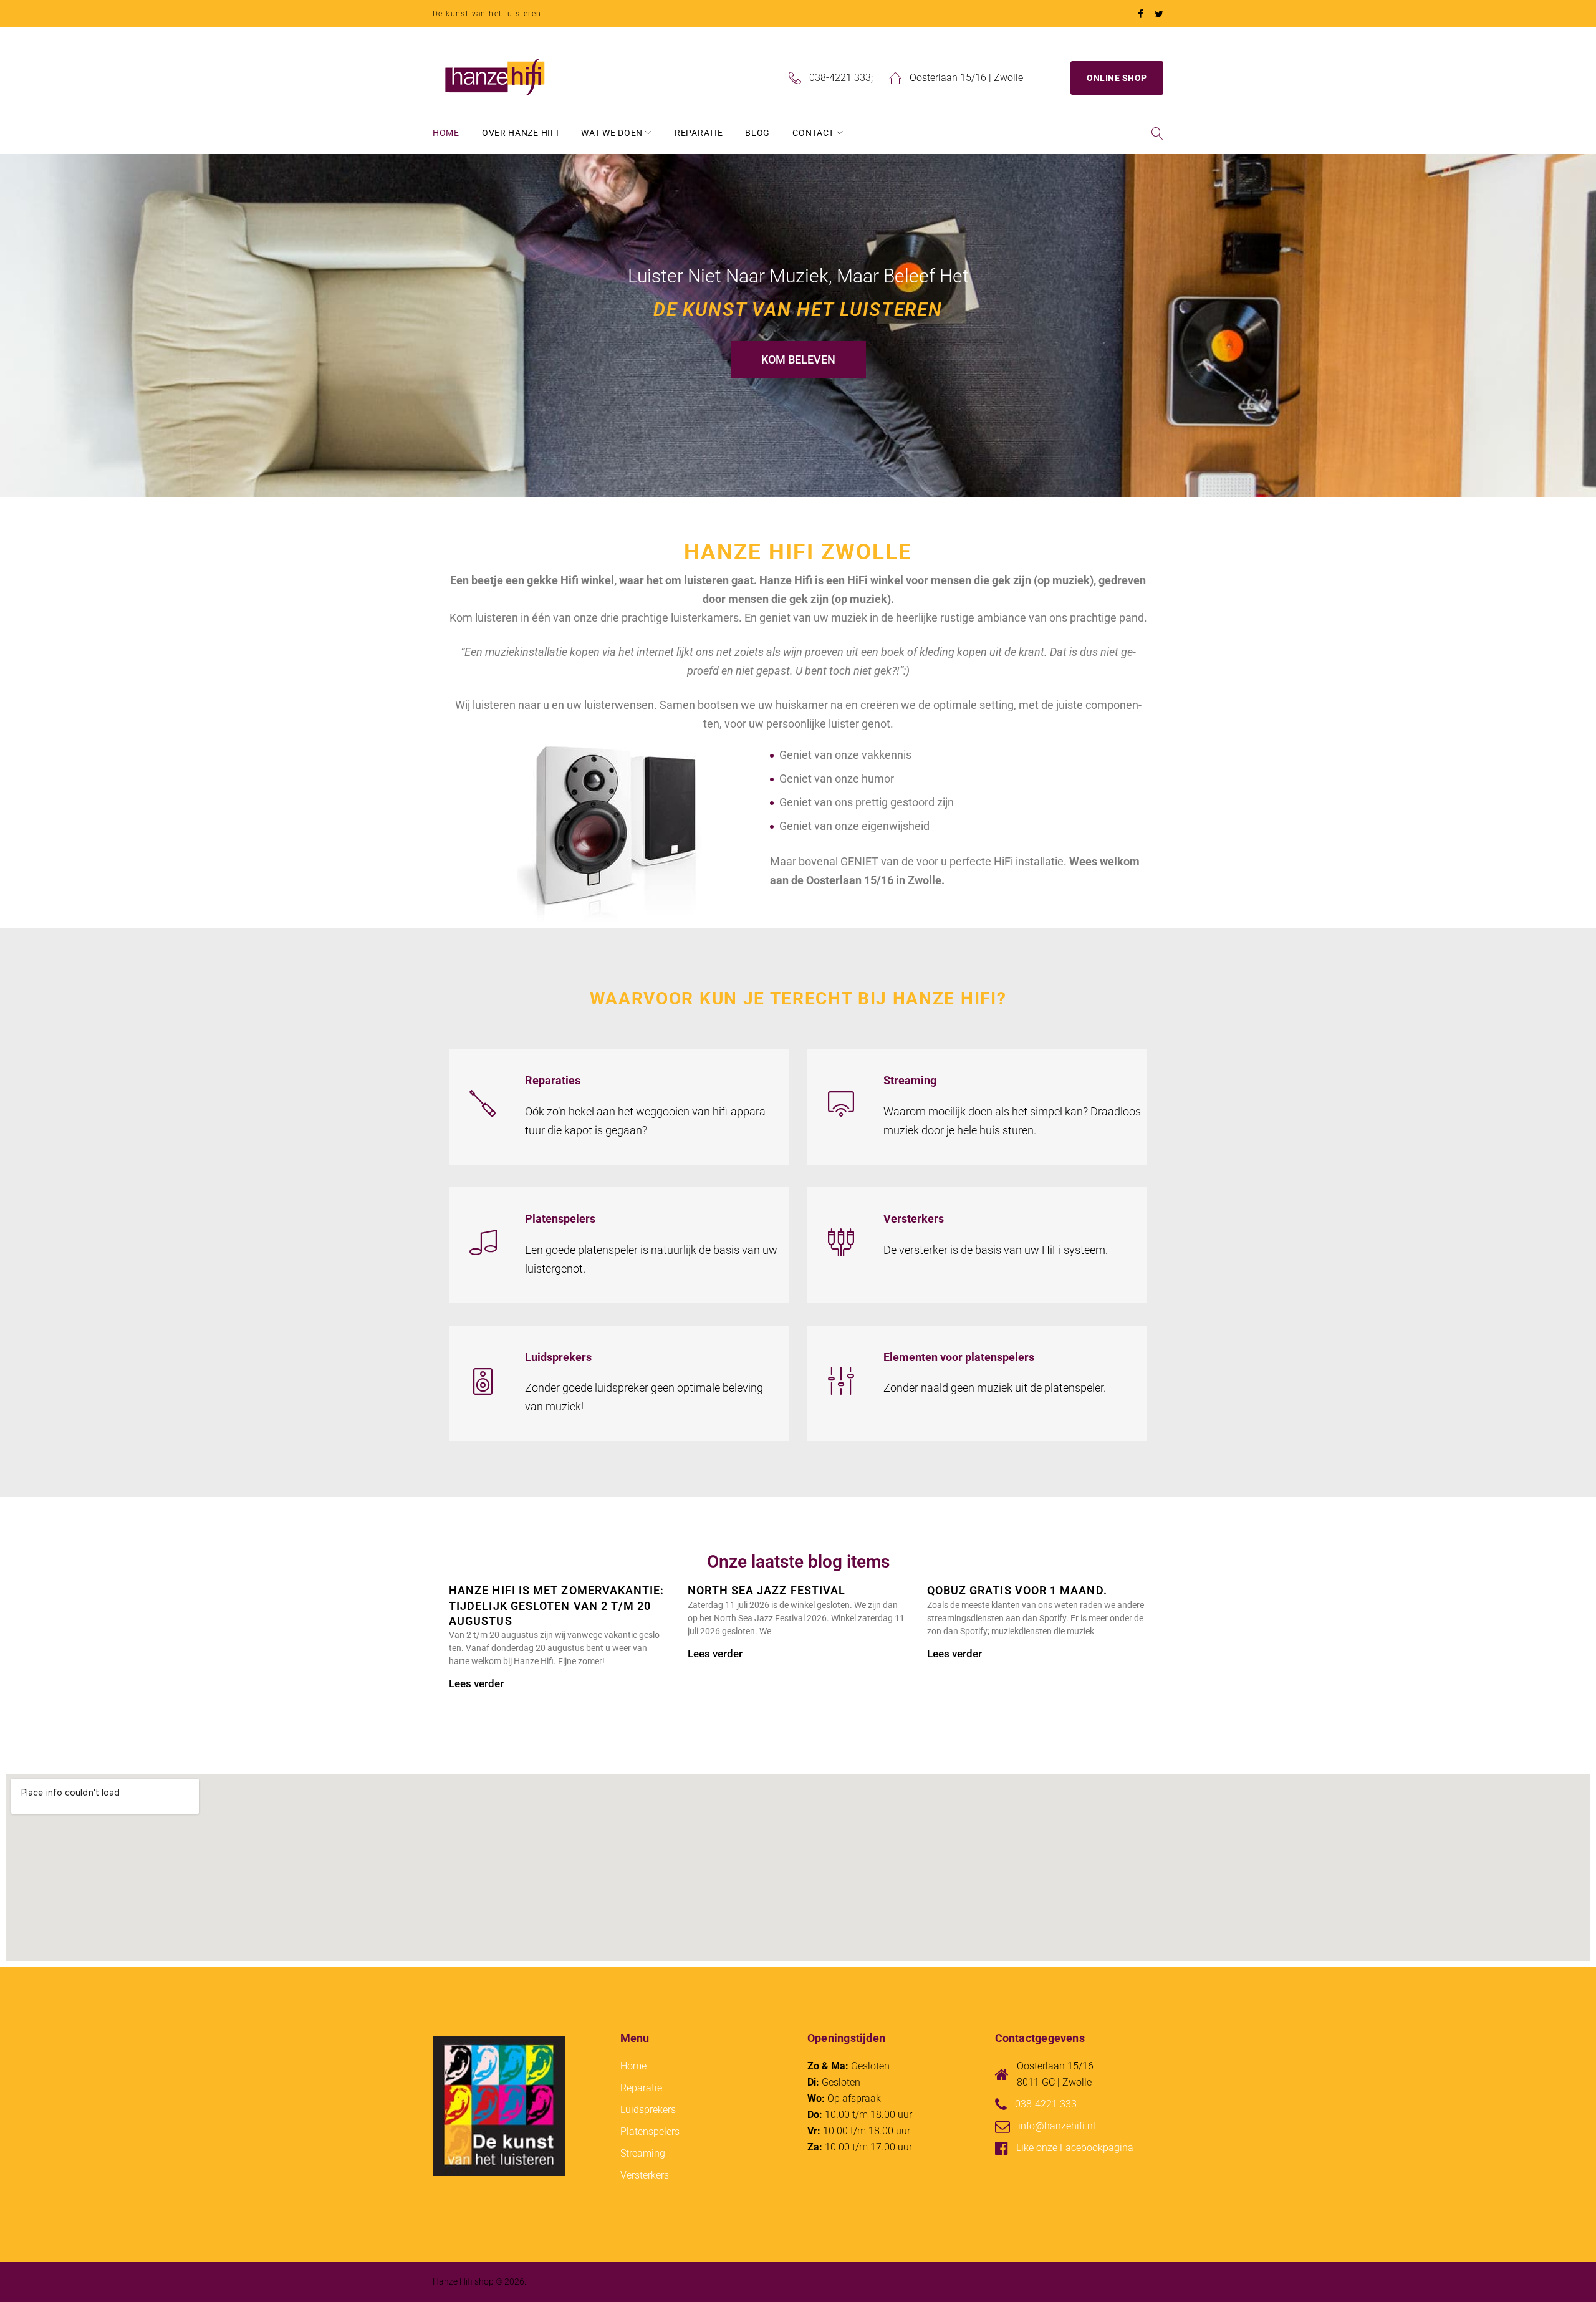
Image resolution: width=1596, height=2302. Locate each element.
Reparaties (553, 1080)
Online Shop (1117, 78)
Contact (813, 133)
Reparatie (699, 133)
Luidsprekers (558, 1357)
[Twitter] (1159, 15)
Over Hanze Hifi (521, 133)
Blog (757, 133)
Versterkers (914, 1219)
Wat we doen (612, 133)
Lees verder (476, 1683)
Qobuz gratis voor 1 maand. (1017, 1590)
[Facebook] (1141, 15)
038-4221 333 (840, 78)
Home (446, 133)
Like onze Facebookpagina (1075, 2148)
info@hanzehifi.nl (1057, 2126)
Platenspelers (560, 1219)
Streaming (910, 1080)
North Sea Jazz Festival (767, 1590)
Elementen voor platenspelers (959, 1357)
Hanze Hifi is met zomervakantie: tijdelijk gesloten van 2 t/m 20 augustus (557, 1606)
